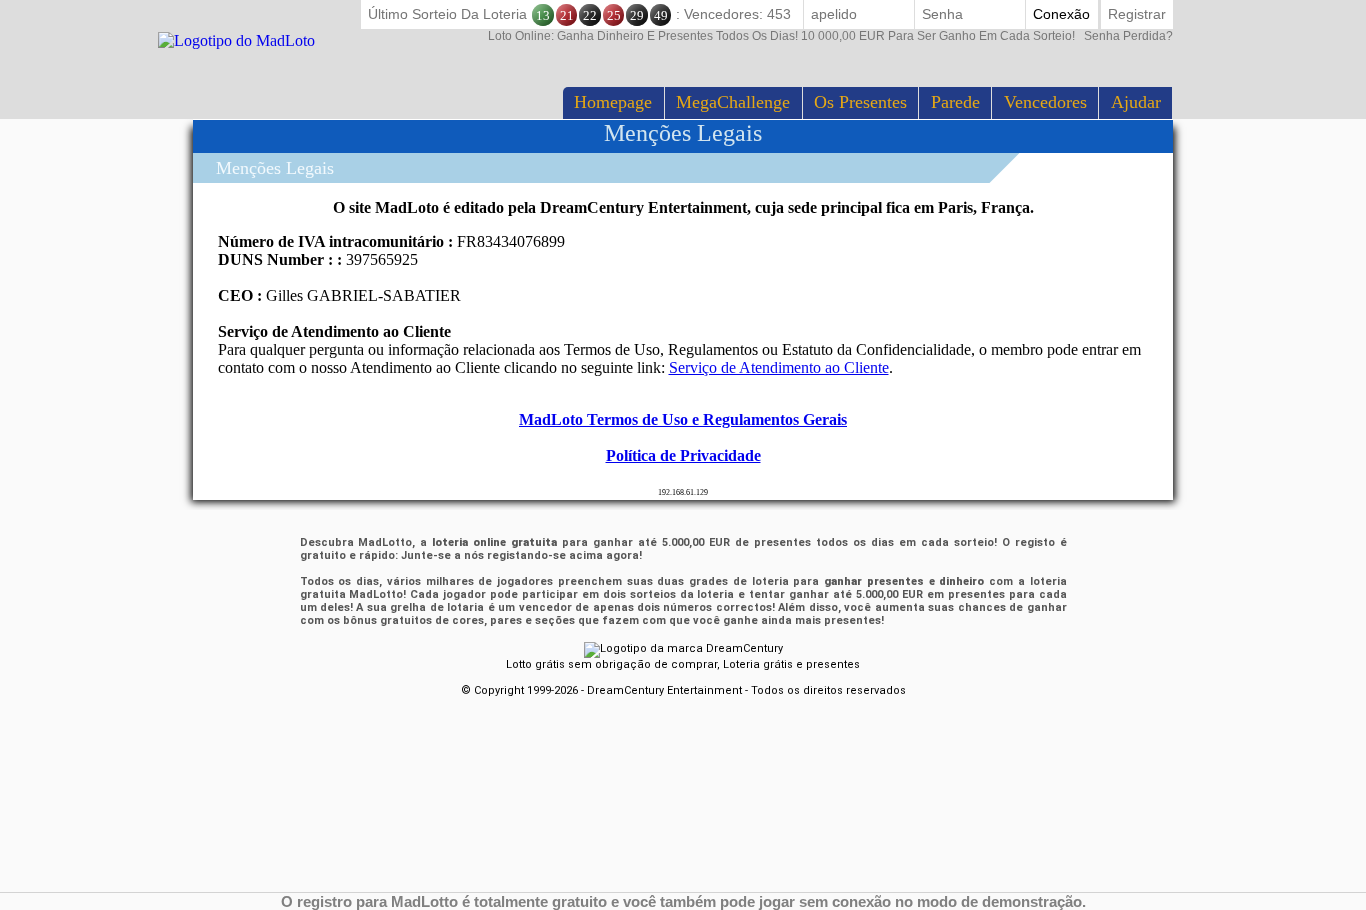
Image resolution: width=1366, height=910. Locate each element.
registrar (1137, 14)
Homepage (613, 102)
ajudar (1136, 102)
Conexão (1061, 14)
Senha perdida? (830, 36)
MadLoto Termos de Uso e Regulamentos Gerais (683, 419)
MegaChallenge (733, 102)
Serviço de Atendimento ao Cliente (779, 367)
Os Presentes (860, 102)
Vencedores (1045, 102)
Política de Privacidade (683, 455)
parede (955, 102)
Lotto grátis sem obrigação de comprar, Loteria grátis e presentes (683, 664)
